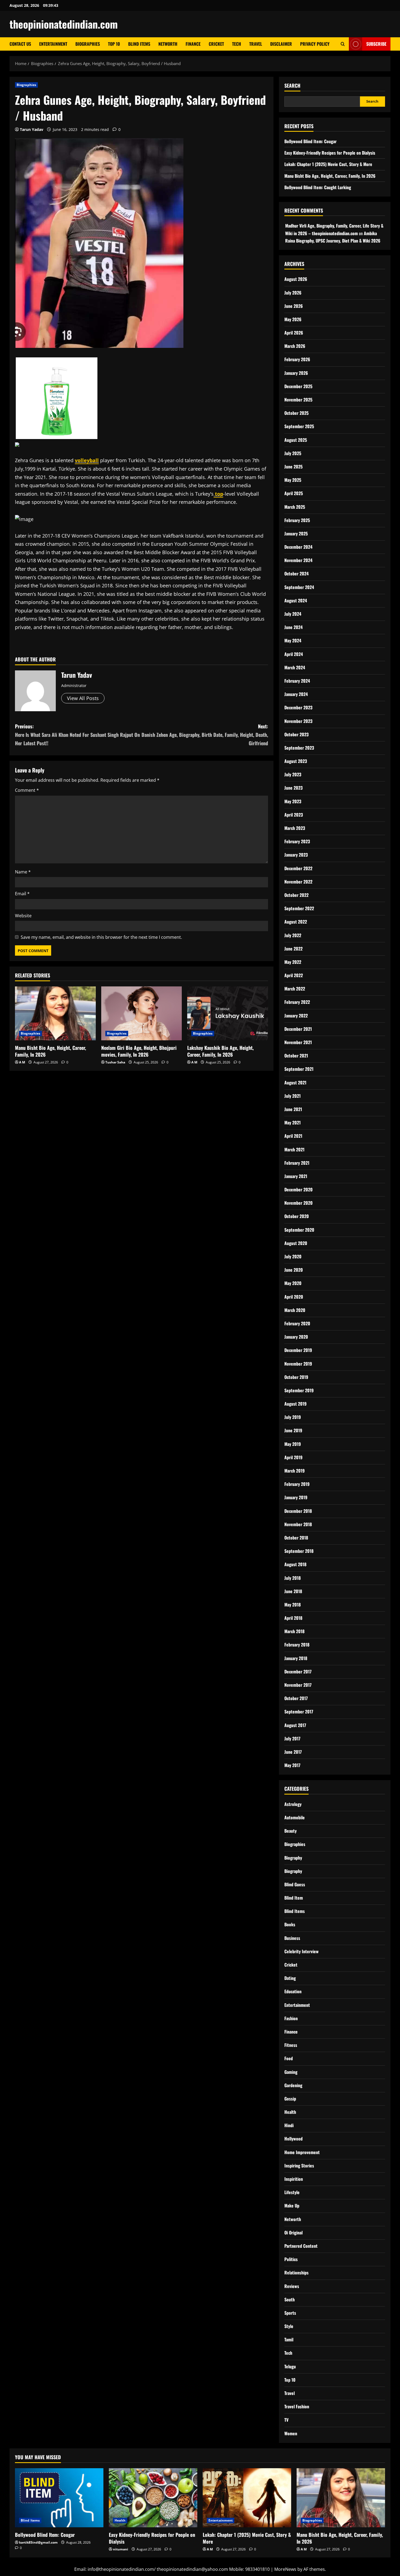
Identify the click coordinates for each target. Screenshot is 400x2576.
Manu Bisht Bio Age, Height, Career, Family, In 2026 (50, 1051)
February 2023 (297, 841)
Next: (205, 735)
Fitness (291, 2045)
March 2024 (295, 667)
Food (289, 2058)
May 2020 (293, 1283)
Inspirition (294, 2179)
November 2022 (298, 882)
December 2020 (299, 1189)
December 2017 (298, 1672)
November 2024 (298, 560)
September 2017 (299, 1712)
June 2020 (294, 1270)
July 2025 (293, 453)
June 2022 (293, 949)
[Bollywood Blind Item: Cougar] (59, 2498)
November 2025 (298, 400)
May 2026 (293, 319)
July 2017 (292, 1738)
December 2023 (298, 707)
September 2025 (299, 426)
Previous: (77, 735)
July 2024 (293, 614)
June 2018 (293, 1591)
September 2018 (299, 1551)
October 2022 (296, 895)
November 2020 (299, 1203)
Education (293, 1991)
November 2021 (298, 1042)
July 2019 (293, 1417)
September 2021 (299, 1069)
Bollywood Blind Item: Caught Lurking (318, 187)
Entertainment (53, 44)
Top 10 (114, 44)
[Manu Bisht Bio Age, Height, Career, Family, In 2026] (55, 1013)
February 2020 (297, 1323)
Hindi (289, 2125)
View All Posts (83, 698)
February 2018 (297, 1645)
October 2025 (296, 413)
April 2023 (294, 815)
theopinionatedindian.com (64, 24)
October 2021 (296, 1056)
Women (291, 2433)
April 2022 (294, 975)
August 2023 (296, 761)
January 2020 (296, 1337)
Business (292, 1938)
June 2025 (293, 467)
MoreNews (285, 2569)
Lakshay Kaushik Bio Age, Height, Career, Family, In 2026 (220, 1051)
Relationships (296, 2273)
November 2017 (298, 1685)
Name (23, 872)
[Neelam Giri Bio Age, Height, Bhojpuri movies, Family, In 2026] (142, 1013)
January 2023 (296, 855)
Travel (256, 44)
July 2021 (293, 1096)
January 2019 (296, 1497)
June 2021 (293, 1109)
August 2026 (296, 279)
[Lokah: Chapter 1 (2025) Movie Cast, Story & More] (247, 2498)
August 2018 (295, 1564)
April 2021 (293, 1136)
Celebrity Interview (301, 1951)
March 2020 (295, 1310)
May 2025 (293, 480)
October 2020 (297, 1216)
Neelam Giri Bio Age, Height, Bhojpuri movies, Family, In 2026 (139, 1051)
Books (290, 1924)
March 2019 (295, 1471)
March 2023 (295, 828)
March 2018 (294, 1631)
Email (22, 894)
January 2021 (296, 1176)
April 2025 (294, 493)
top (218, 494)
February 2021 (297, 1163)
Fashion (291, 2018)
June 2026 (294, 306)
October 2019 (296, 1377)
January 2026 (296, 373)
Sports (290, 2313)
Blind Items (139, 44)
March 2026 (295, 346)
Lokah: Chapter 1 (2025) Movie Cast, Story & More (328, 164)
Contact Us (20, 44)
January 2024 (296, 694)
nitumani (121, 2549)
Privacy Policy (315, 44)
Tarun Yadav (32, 129)
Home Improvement (302, 2152)
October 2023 (296, 734)
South (290, 2299)
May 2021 (293, 1123)
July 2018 (293, 1578)
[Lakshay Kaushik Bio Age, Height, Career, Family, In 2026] (228, 1013)
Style (289, 2326)
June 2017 (293, 1752)
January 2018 (296, 1658)
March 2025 (295, 507)
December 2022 (298, 868)
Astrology (293, 1804)
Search (292, 86)
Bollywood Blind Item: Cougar (310, 141)
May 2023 (293, 801)
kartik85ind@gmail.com (38, 2542)
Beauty (290, 1831)
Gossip (290, 2099)
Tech (237, 44)
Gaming (291, 2072)
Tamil (289, 2339)
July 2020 (293, 1256)
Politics (291, 2259)
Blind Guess (295, 1884)
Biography (293, 1858)
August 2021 (295, 1082)
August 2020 (296, 1243)
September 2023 (299, 748)
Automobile (295, 1817)
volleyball (87, 460)
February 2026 (297, 359)
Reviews (292, 2286)
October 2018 (296, 1538)
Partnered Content (301, 2246)
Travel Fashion (297, 2406)
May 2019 (293, 1444)
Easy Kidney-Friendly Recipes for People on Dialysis (330, 153)
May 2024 (293, 640)
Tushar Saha (115, 1062)
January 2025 (296, 533)
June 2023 (293, 788)
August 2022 (296, 922)
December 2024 (298, 547)
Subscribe (376, 44)
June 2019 (293, 1430)
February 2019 (297, 1484)
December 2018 (298, 1511)
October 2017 (296, 1698)
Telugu (290, 2366)
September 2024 (299, 587)
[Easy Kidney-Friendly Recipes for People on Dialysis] (153, 2498)
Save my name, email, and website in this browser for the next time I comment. (101, 937)
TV (286, 2420)
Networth (168, 44)
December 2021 (298, 1029)
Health (290, 2112)
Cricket (216, 44)
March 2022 (295, 989)
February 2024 (297, 681)
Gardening (293, 2085)
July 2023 (293, 774)
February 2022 (297, 1002)
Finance (193, 44)
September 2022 (299, 908)
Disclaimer (281, 44)
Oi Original (293, 2232)
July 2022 (293, 935)
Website (23, 916)
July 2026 (293, 293)
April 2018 (293, 1618)
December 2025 (298, 386)
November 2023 (298, 721)
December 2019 (298, 1350)
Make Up (292, 2206)
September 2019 (299, 1390)
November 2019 (298, 1364)
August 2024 (296, 600)
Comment (27, 790)
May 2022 (293, 962)
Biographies (88, 44)
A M (22, 1062)
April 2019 (293, 1457)
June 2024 (293, 627)
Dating (290, 1978)
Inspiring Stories (299, 2166)
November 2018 (298, 1524)
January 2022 (296, 1016)
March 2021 (294, 1149)
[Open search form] (343, 44)
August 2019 (296, 1404)
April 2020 (294, 1297)
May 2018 (293, 1605)
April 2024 (294, 654)
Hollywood (293, 2139)
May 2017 (292, 1765)
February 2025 (297, 520)
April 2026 (294, 333)
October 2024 (296, 574)
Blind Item (294, 1898)
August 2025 (296, 440)
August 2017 (295, 1725)
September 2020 (299, 1230)
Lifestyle (292, 2192)
